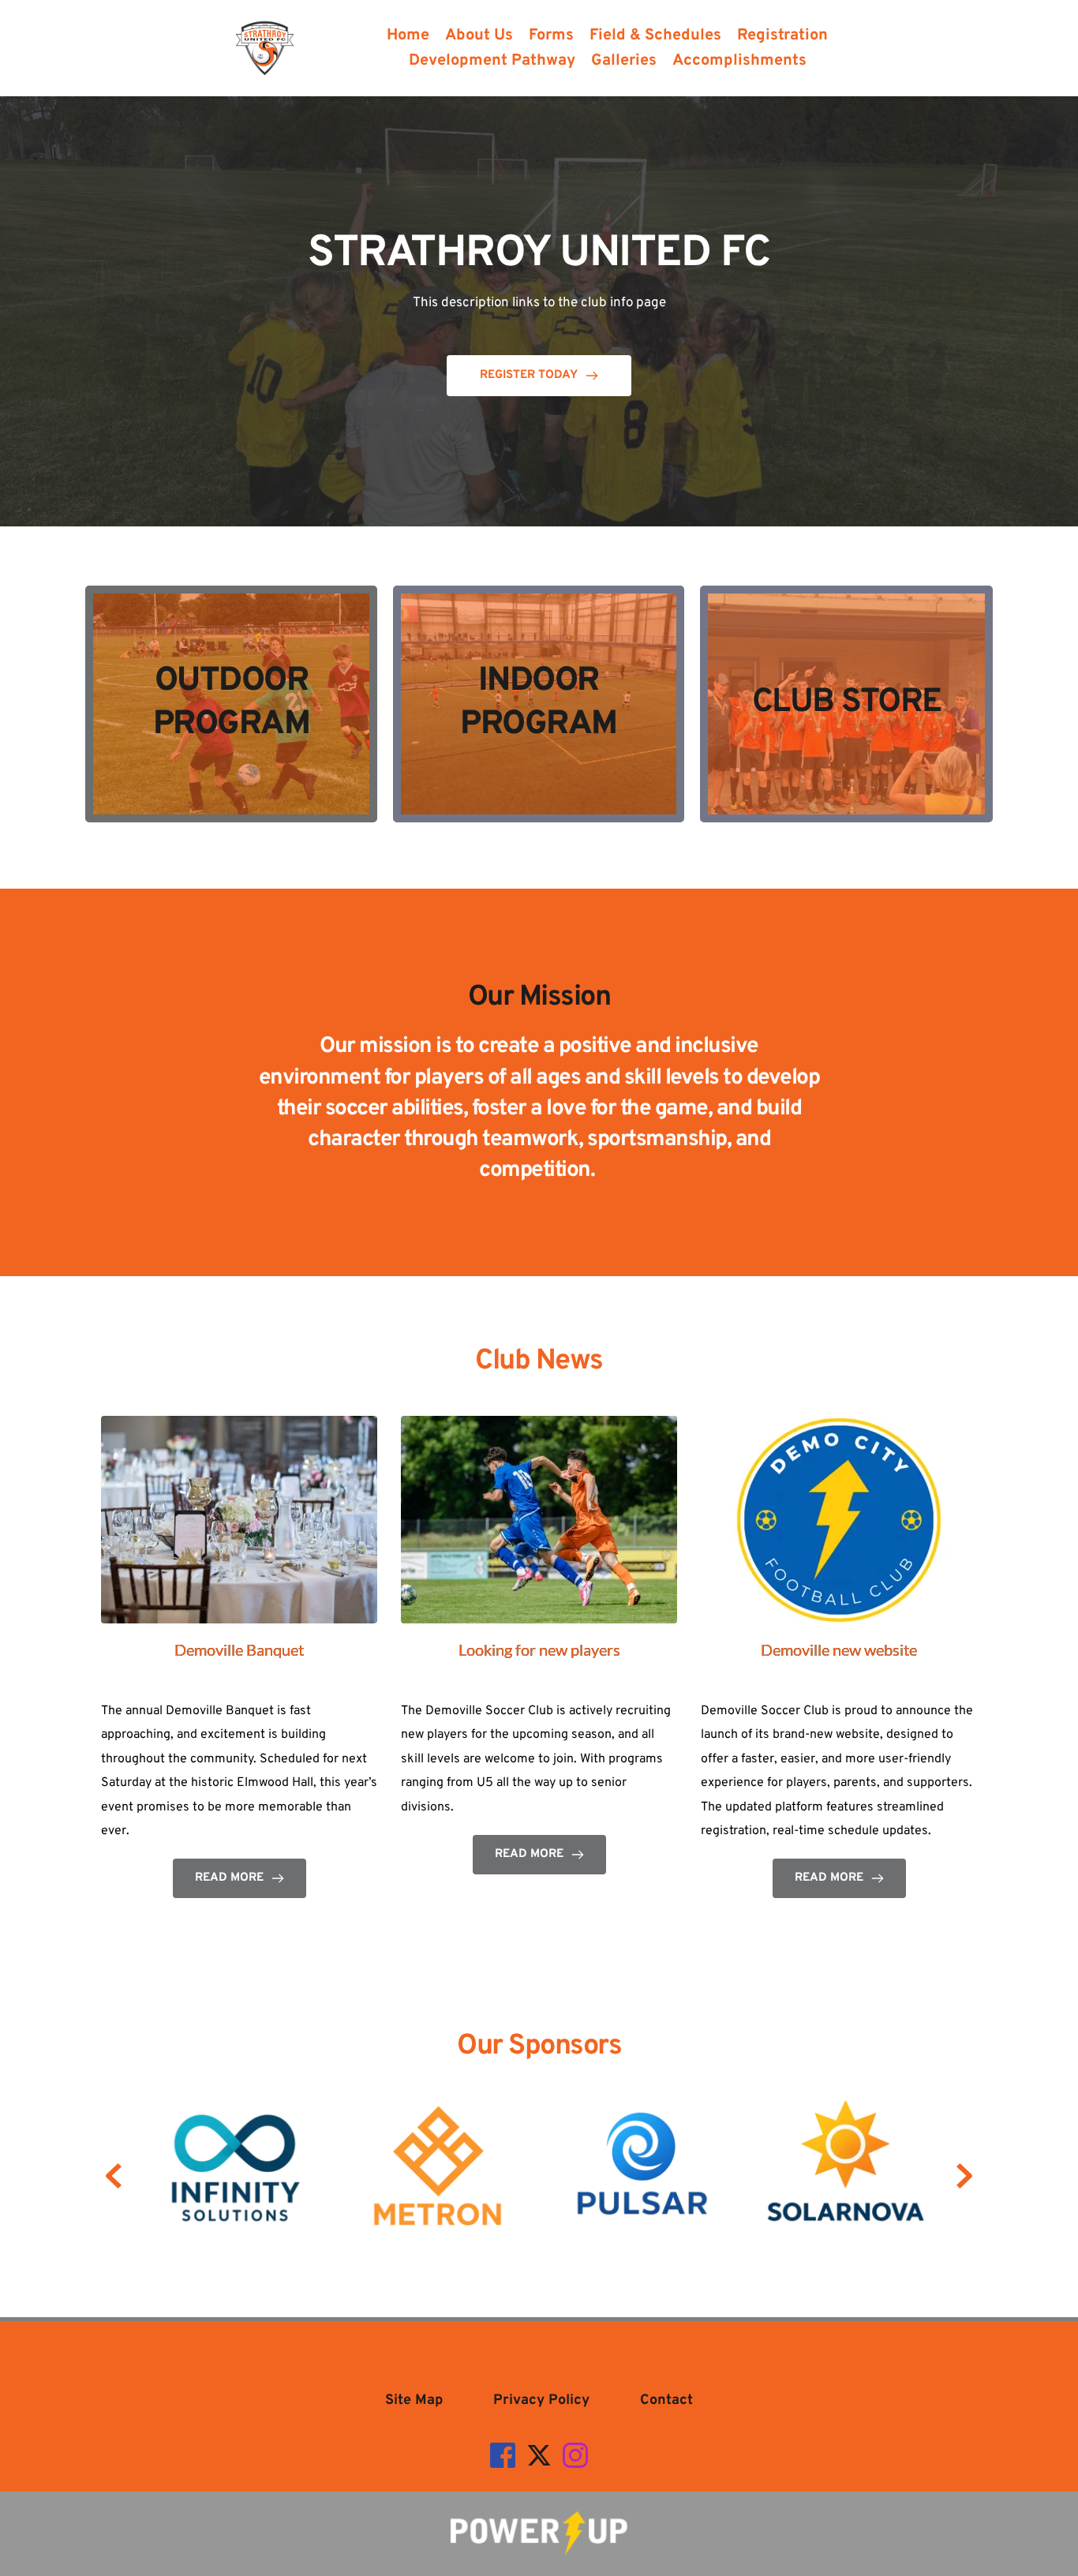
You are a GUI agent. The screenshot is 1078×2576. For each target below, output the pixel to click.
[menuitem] (408, 36)
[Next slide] (964, 2176)
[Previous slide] (114, 2176)
